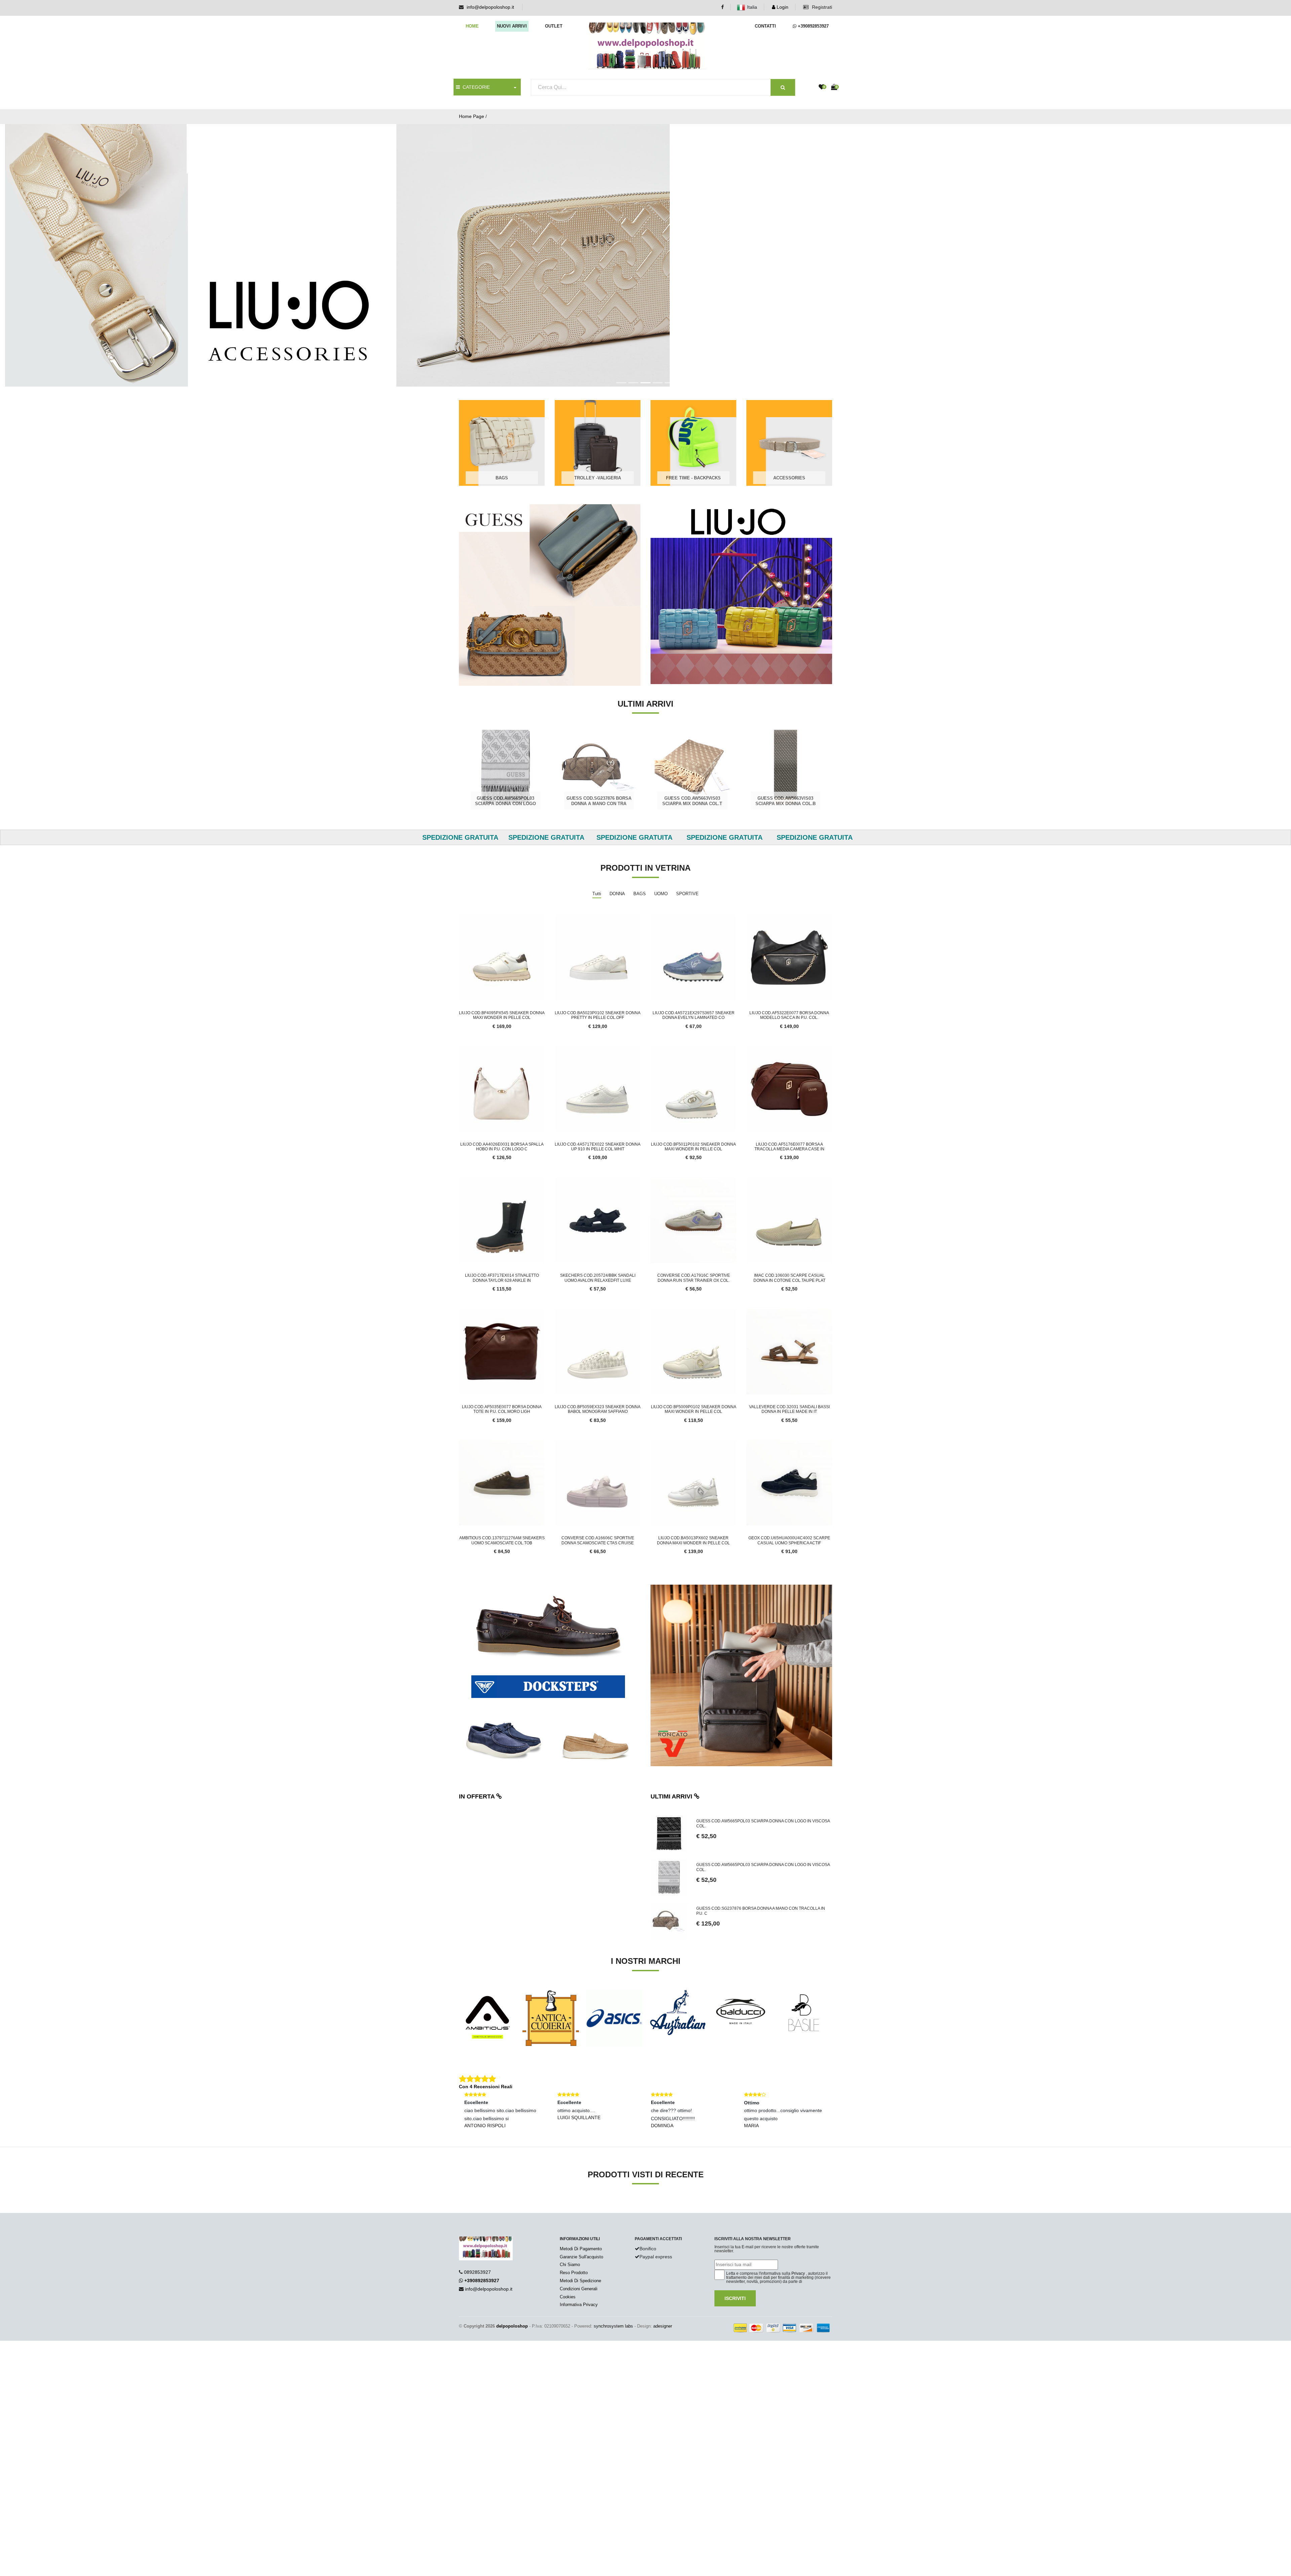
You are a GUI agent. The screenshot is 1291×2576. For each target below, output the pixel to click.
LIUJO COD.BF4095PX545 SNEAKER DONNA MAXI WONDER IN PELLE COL (502, 953)
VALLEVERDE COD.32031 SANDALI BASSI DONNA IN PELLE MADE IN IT (789, 1347)
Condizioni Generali (579, 2227)
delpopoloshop (512, 2264)
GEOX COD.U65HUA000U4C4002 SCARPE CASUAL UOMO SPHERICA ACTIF (789, 1478)
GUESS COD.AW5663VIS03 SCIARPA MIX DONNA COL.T (506, 739)
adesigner (663, 2264)
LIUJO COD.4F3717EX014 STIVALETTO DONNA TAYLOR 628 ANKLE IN (502, 1216)
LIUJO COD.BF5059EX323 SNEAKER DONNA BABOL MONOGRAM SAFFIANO (598, 1347)
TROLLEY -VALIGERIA (598, 416)
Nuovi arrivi (512, 26)
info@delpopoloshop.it (490, 7)
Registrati (821, 7)
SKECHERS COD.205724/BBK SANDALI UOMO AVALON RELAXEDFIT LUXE (598, 1216)
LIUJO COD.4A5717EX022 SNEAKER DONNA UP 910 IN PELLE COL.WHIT (598, 1085)
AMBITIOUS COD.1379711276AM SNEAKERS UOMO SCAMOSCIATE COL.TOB (502, 1478)
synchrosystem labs (613, 2264)
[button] (101, 224)
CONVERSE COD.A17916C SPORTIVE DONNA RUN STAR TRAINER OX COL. (694, 1216)
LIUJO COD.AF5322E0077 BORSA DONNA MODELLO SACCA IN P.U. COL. (789, 953)
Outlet (554, 26)
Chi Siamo (570, 2203)
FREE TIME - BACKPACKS (693, 416)
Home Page (472, 116)
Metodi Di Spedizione (580, 2219)
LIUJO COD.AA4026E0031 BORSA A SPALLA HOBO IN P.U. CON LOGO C (502, 1085)
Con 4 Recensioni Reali (486, 2025)
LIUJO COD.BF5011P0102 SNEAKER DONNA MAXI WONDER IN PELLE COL (693, 1085)
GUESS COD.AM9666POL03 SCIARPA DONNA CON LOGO (692, 739)
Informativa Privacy (579, 2243)
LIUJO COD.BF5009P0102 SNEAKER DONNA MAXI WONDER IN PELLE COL (694, 1347)
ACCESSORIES (789, 416)
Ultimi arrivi (672, 1735)
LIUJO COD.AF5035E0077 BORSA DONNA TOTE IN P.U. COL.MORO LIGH (502, 1347)
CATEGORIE (475, 87)
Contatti (765, 26)
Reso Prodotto (574, 2211)
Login (782, 7)
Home (472, 26)
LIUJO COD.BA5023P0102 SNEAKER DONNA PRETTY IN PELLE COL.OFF (598, 953)
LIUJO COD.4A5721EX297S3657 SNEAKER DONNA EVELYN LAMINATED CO (694, 953)
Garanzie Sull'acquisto (581, 2195)
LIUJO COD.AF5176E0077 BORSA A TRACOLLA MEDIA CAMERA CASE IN (789, 1085)
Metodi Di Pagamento (581, 2187)
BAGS (502, 416)
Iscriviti (735, 2236)
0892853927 (477, 2210)
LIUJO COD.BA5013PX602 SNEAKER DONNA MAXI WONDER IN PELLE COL (693, 1478)
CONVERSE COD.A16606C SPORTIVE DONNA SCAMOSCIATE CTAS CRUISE (598, 1478)
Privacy (798, 2212)
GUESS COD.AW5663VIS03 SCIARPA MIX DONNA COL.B (599, 739)
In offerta (478, 1735)
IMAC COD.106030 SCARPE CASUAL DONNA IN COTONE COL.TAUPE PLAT (789, 1216)
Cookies (568, 2235)
